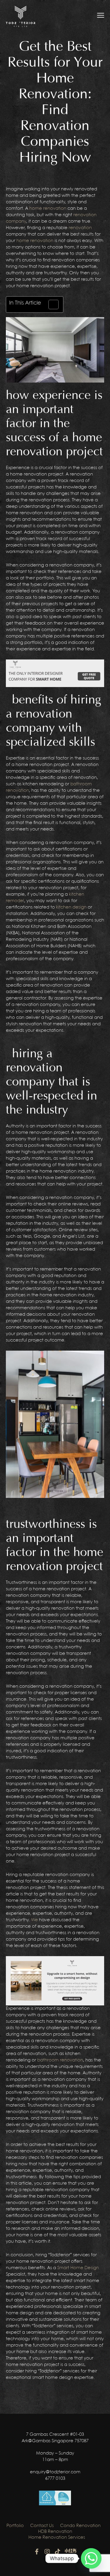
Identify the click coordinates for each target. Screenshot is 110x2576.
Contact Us (42, 2526)
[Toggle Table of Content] (51, 305)
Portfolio (15, 2526)
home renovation (48, 209)
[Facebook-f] (37, 2552)
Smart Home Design (78, 2268)
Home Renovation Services (57, 2538)
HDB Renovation (55, 2532)
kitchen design (71, 907)
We (34, 1920)
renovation (80, 228)
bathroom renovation (60, 2060)
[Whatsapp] (91, 2558)
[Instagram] (47, 2552)
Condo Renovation (80, 2526)
